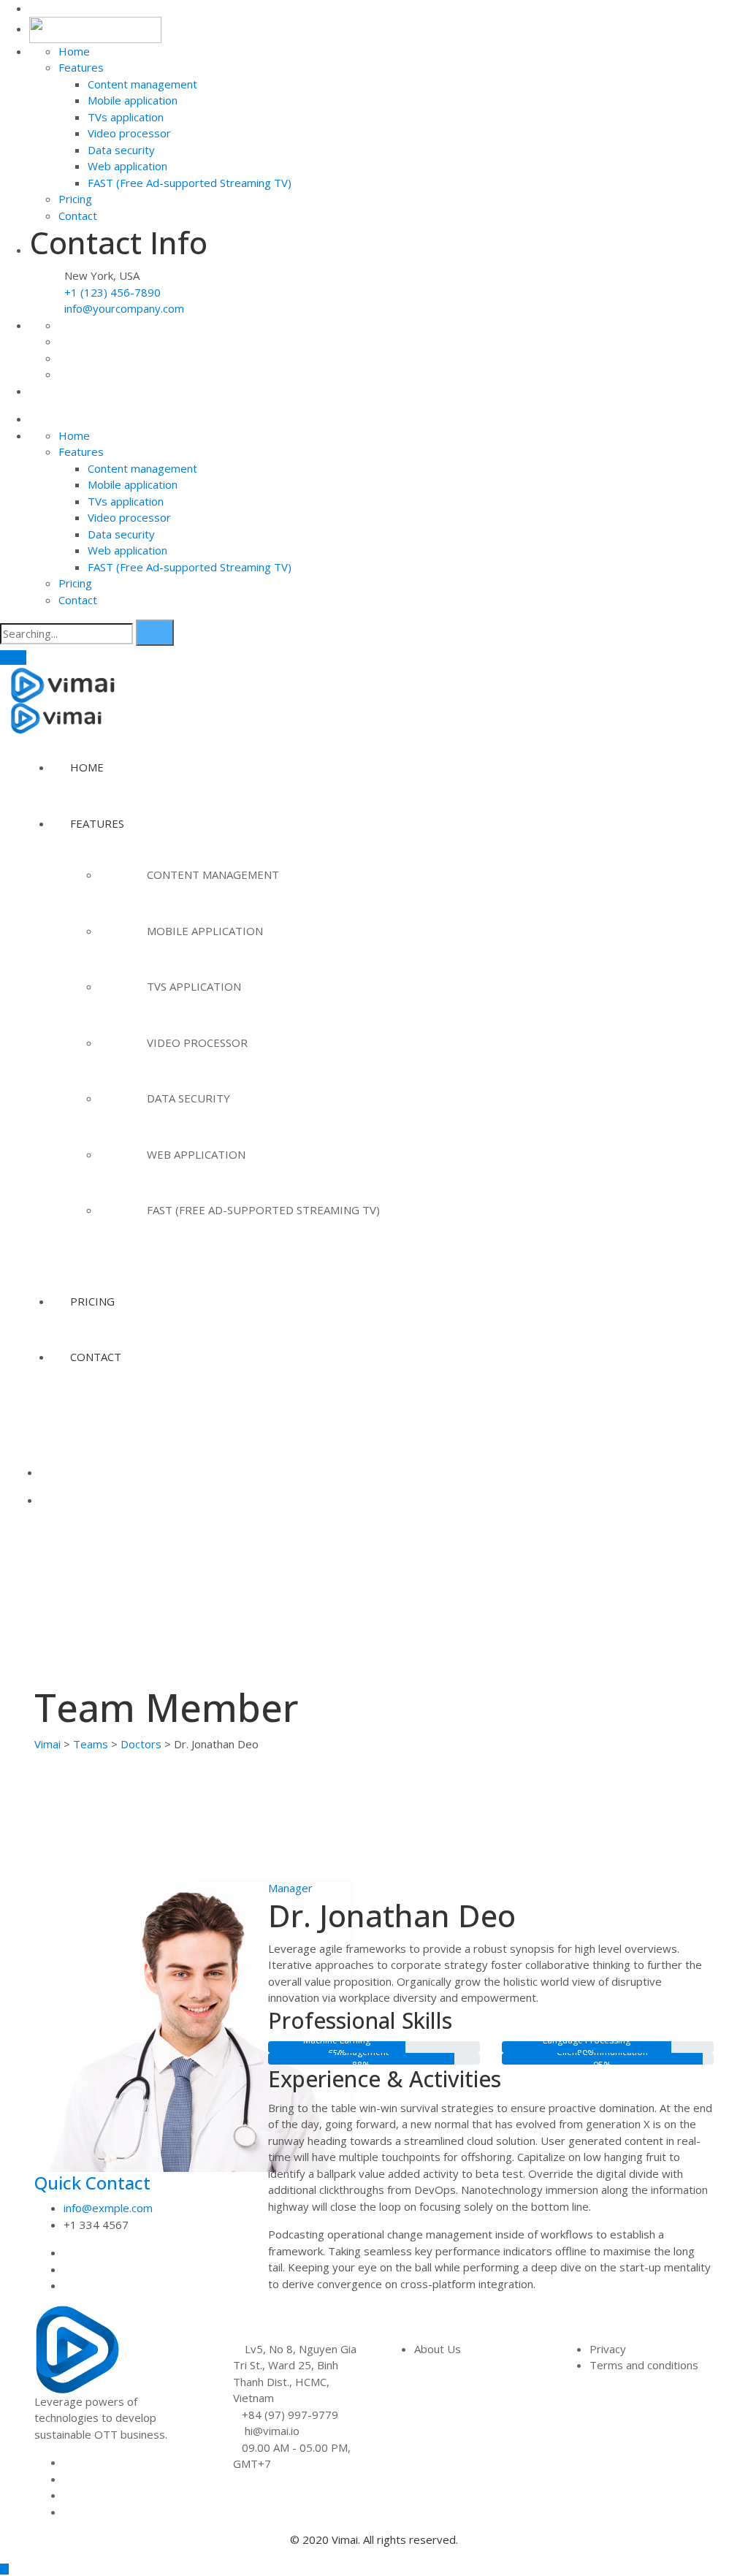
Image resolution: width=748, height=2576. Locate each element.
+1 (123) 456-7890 (111, 292)
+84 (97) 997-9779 (290, 2415)
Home (74, 51)
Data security (121, 150)
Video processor (129, 133)
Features (81, 67)
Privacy (608, 2349)
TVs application (126, 117)
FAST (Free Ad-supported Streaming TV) (190, 183)
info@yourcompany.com (124, 308)
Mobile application (133, 100)
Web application (127, 166)
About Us (438, 2349)
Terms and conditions (644, 2365)
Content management (142, 84)
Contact (78, 216)
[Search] (155, 633)
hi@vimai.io (272, 2431)
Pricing (75, 199)
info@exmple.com (108, 2208)
